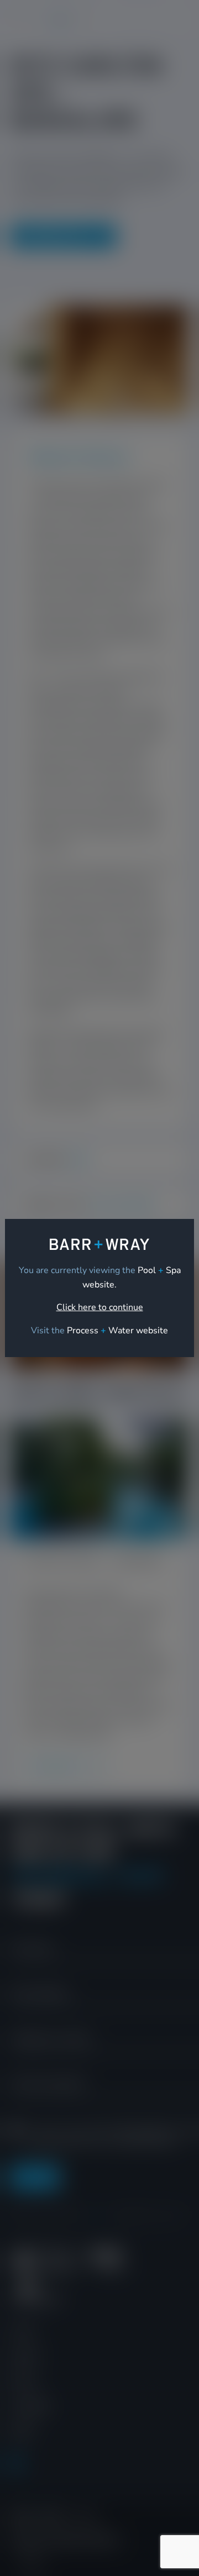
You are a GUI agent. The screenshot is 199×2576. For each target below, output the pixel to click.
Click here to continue (100, 1307)
